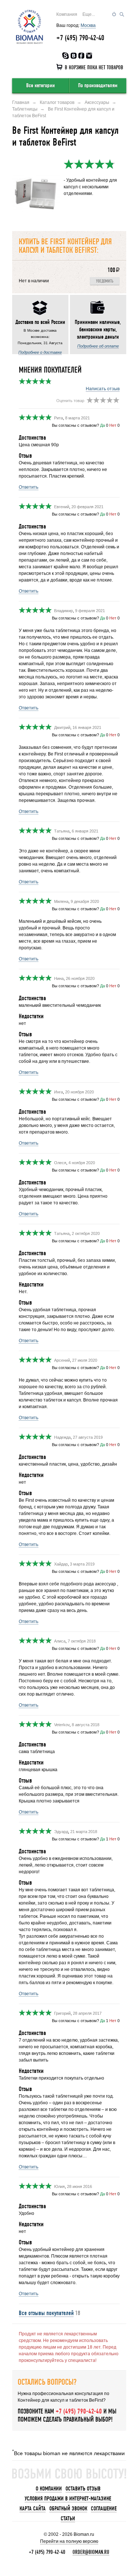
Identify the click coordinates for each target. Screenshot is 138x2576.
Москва (88, 25)
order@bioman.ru (91, 2552)
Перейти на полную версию (69, 2541)
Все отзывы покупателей (46, 2313)
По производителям (98, 85)
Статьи (68, 2519)
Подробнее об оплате (98, 346)
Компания (67, 14)
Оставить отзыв (83, 2489)
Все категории (40, 85)
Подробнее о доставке (40, 352)
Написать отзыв (103, 389)
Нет (113, 425)
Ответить (29, 487)
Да (102, 425)
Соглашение (104, 2509)
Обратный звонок (68, 2509)
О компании (49, 2489)
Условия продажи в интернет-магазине (68, 2499)
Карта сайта (33, 2509)
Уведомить (105, 281)
